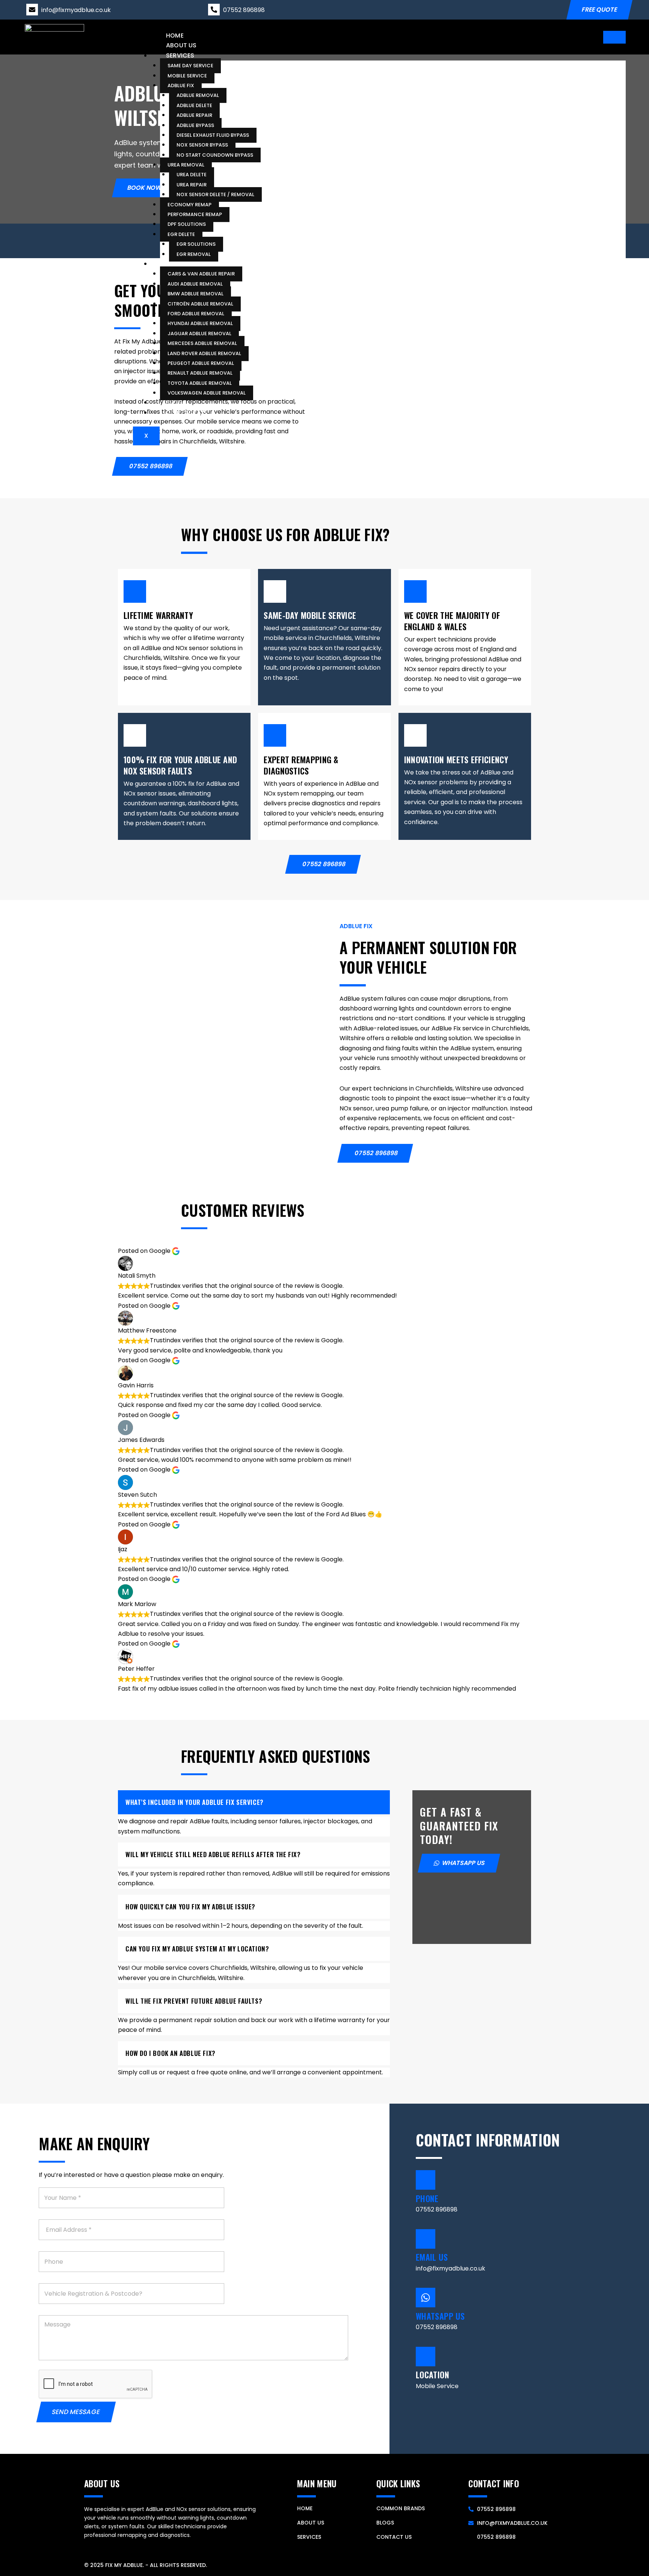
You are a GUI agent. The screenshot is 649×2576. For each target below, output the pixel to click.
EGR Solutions (196, 244)
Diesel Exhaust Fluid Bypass (213, 135)
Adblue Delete (194, 105)
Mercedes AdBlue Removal (202, 343)
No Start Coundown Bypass (215, 155)
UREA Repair (192, 184)
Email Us (432, 2257)
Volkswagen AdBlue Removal (207, 393)
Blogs (176, 402)
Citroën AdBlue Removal (200, 303)
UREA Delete (192, 175)
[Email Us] (426, 2239)
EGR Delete (181, 234)
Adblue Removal (198, 95)
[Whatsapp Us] (426, 2298)
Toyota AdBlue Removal (200, 383)
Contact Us (186, 412)
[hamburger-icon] (614, 37)
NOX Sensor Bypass (202, 145)
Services (180, 55)
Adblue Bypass (195, 125)
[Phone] (426, 2180)
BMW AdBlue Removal (195, 294)
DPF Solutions (187, 224)
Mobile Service (187, 75)
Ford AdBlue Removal (196, 313)
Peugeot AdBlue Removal (201, 363)
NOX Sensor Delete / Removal (215, 194)
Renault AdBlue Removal (200, 373)
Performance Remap (195, 214)
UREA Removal (186, 165)
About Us (181, 45)
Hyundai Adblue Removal (200, 323)
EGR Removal (194, 254)
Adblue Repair (194, 115)
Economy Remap (189, 204)
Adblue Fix (181, 85)
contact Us (394, 2537)
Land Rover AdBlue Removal (204, 353)
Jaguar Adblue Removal (199, 333)
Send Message (76, 2412)
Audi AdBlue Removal (195, 284)
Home (175, 36)
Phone (427, 2198)
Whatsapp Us (440, 2316)
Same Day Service (190, 66)
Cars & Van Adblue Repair (201, 274)
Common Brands (194, 263)
